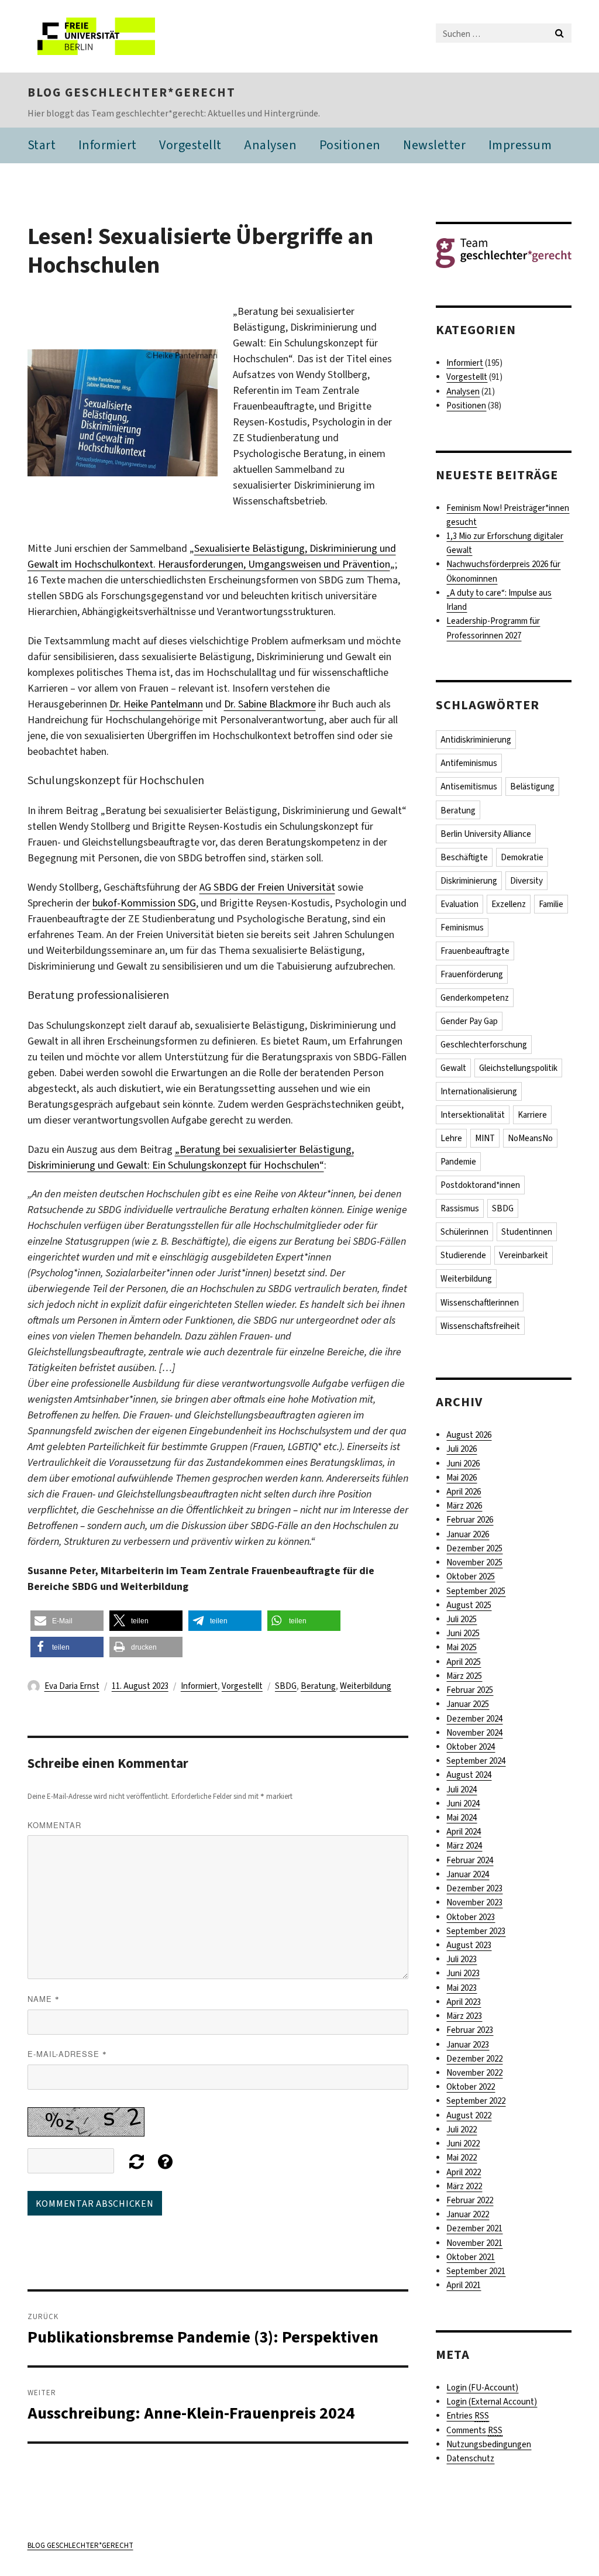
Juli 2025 (462, 1619)
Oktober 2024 (471, 1747)
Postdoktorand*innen (480, 1185)
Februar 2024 (470, 1860)
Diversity (526, 881)
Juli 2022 (462, 2130)
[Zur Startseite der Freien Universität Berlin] (105, 36)
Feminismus (462, 928)
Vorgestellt (190, 145)
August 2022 (469, 2115)
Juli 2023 (462, 1959)
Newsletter (434, 145)
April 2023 (464, 2002)
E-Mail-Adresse (67, 2054)
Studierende (463, 1255)
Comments (474, 2430)
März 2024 (464, 1846)
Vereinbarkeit (524, 1255)
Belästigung (532, 786)
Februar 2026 (470, 1520)
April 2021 (464, 2285)
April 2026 (464, 1492)
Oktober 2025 (471, 1576)
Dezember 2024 (474, 1719)
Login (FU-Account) (482, 2388)
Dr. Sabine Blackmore (270, 704)
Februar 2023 (470, 2030)
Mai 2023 (462, 1988)
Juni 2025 (463, 1633)
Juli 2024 (462, 1790)
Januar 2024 (468, 1874)
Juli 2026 (462, 1449)
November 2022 (474, 2073)
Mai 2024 (462, 1818)
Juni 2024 (463, 1804)
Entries (468, 2416)
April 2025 (464, 1662)
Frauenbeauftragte (475, 951)
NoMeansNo (530, 1138)
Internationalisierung (479, 1091)
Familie (551, 904)
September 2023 (476, 1931)
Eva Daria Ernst (72, 1686)
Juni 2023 (463, 1973)
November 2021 (474, 2243)
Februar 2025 (470, 1690)
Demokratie (522, 857)
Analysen (270, 145)
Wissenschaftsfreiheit (480, 1326)
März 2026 (464, 1506)
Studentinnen (527, 1232)
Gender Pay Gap (469, 1021)
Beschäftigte (464, 857)
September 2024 (476, 1761)
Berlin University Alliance (486, 834)
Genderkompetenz (475, 998)
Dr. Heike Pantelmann (156, 704)
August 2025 (469, 1605)
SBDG (286, 1686)
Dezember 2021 (474, 2228)
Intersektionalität (473, 1115)
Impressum (520, 145)
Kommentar (54, 1825)
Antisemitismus (469, 786)
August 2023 (469, 1945)
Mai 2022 (462, 2158)
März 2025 (464, 1676)
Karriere (532, 1115)
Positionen (350, 145)
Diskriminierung (469, 881)
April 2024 (464, 1832)
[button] (67, 1621)
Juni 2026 (463, 1464)
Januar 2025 (468, 1704)
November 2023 (474, 1902)
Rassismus (460, 1208)
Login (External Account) (492, 2402)
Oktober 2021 (471, 2257)
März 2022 (464, 2186)
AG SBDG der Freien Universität (267, 887)
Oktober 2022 (471, 2087)
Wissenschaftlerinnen (480, 1303)
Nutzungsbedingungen (489, 2444)
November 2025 (474, 1562)
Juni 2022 (463, 2144)
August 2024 (469, 1775)
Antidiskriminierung (476, 740)
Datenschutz (470, 2458)
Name (44, 1999)
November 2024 (474, 1733)
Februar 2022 (470, 2200)
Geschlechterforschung (484, 1045)
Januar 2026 (468, 1534)
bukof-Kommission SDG (144, 903)
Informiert (108, 145)
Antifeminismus (469, 763)
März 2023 (464, 2016)
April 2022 (464, 2172)
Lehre (451, 1138)
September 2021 (476, 2271)
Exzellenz (509, 904)
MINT (485, 1138)
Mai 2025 (462, 1647)
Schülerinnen (464, 1232)
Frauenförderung (472, 974)
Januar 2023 (468, 2045)
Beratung (318, 1686)
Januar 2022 (468, 2214)
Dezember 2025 (474, 1548)
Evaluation (459, 904)
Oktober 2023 (471, 1917)
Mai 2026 (462, 1478)
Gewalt (453, 1068)
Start (42, 145)
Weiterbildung (366, 1686)
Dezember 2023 (474, 1888)
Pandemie (458, 1162)
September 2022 (476, 2101)
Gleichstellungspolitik (518, 1068)
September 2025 (476, 1591)
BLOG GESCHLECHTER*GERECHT (132, 92)
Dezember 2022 (474, 2059)
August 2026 (469, 1435)
